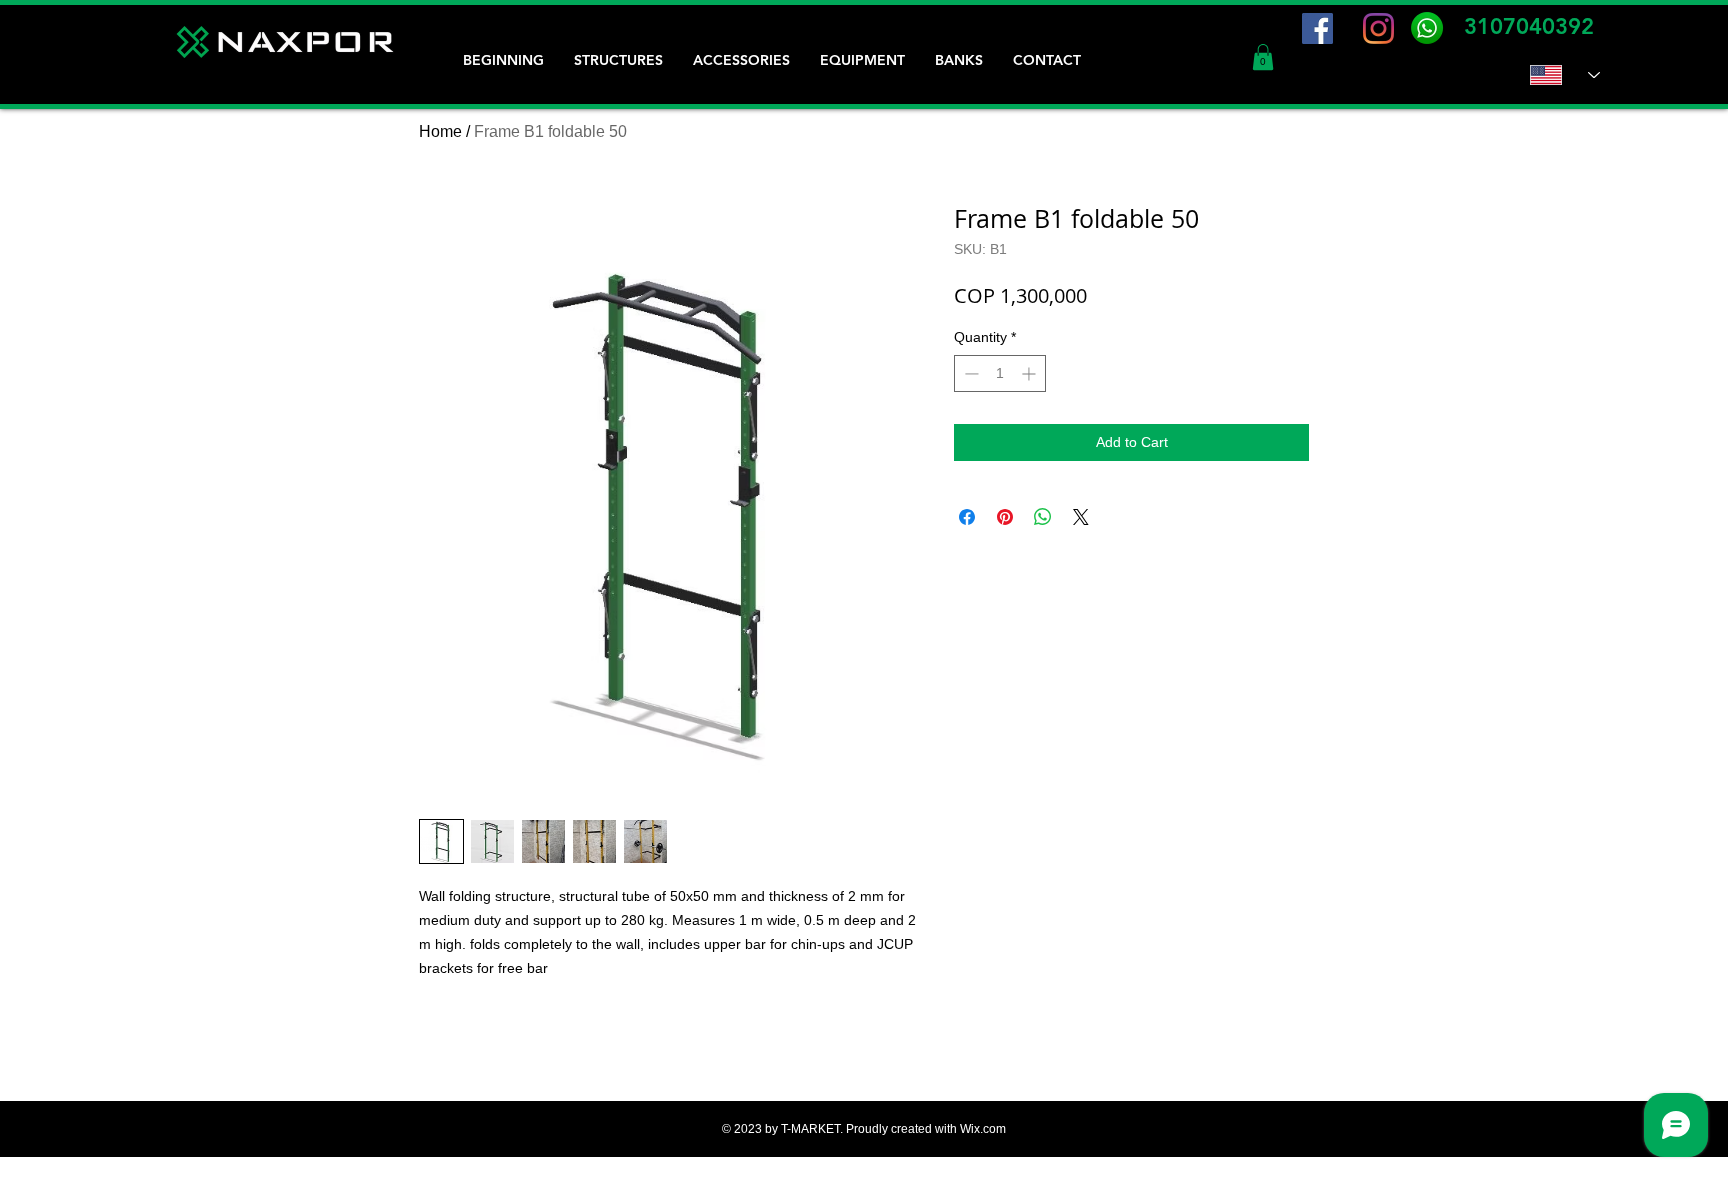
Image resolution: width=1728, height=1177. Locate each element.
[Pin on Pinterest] (1005, 517)
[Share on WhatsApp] (1043, 517)
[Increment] (1030, 373)
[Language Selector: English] (1565, 75)
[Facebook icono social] (1317, 28)
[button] (1263, 57)
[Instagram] (1378, 28)
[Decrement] (969, 373)
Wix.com (983, 1129)
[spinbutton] (1000, 373)
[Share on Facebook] (967, 517)
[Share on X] (1081, 517)
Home (440, 131)
